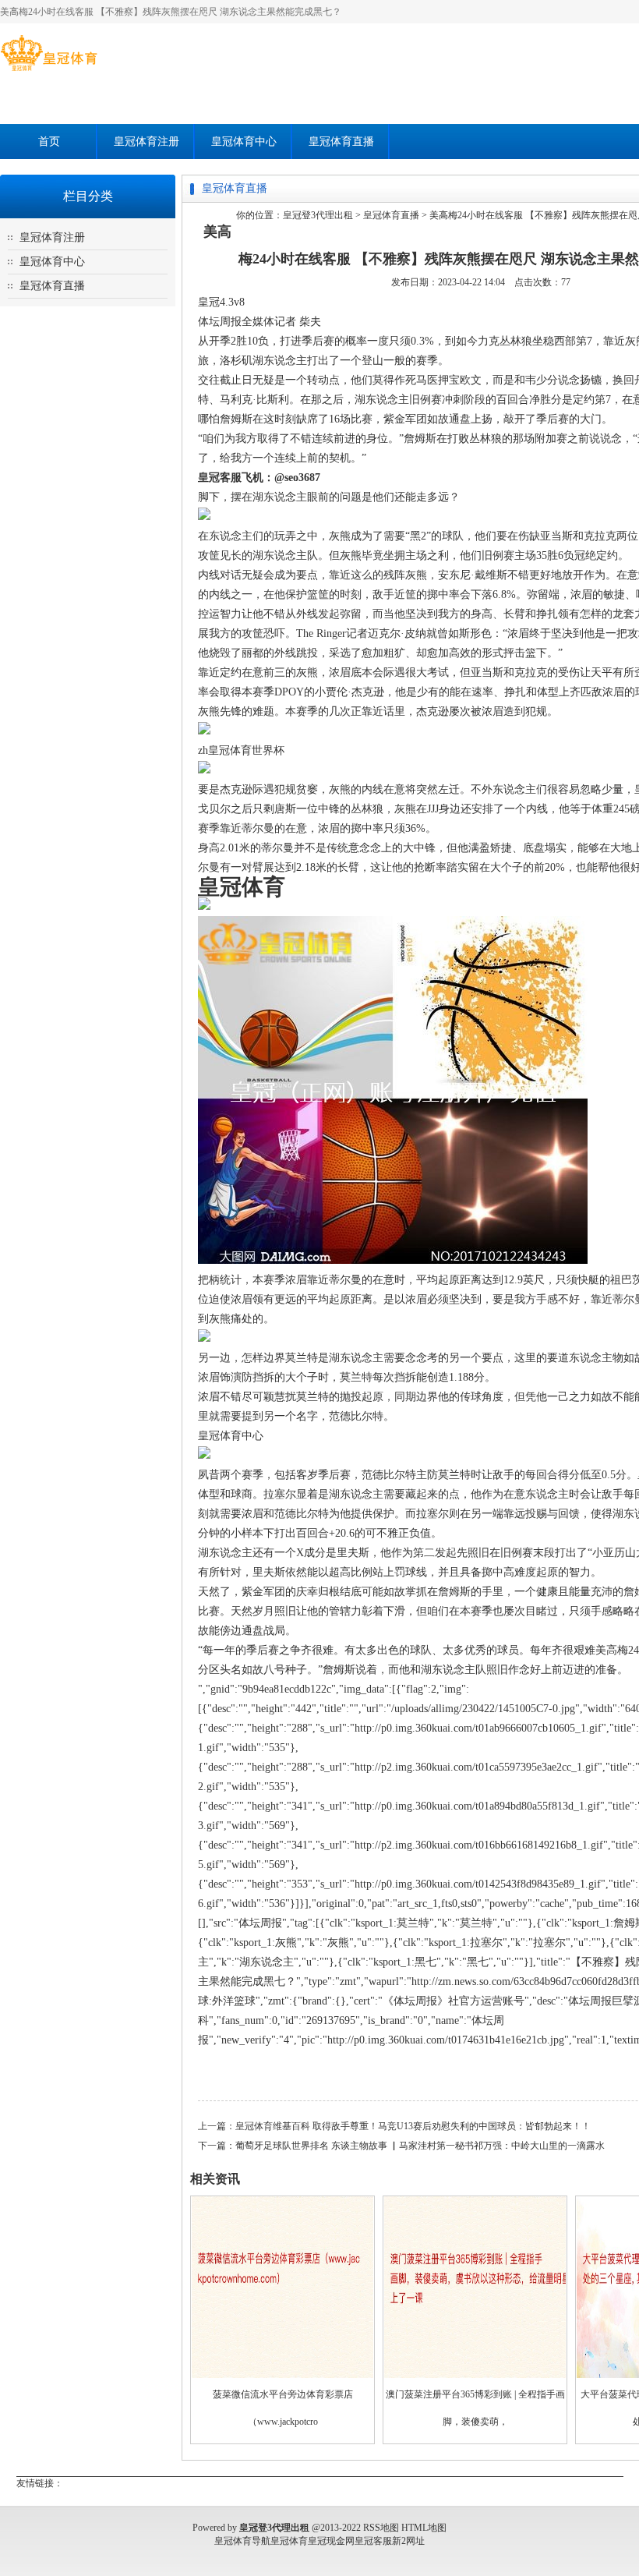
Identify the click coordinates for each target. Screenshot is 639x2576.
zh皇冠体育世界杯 (241, 750)
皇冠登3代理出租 (318, 215)
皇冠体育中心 (244, 142)
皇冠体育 (289, 2541)
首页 (49, 142)
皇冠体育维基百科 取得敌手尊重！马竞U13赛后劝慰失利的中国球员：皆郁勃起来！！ (413, 2126)
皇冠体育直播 (341, 142)
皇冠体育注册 (147, 142)
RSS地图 (381, 2528)
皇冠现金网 (331, 2541)
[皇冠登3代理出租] (49, 71)
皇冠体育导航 (242, 2541)
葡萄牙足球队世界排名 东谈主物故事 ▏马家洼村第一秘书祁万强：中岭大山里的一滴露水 (420, 2146)
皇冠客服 (373, 2541)
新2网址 (408, 2541)
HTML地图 (424, 2528)
